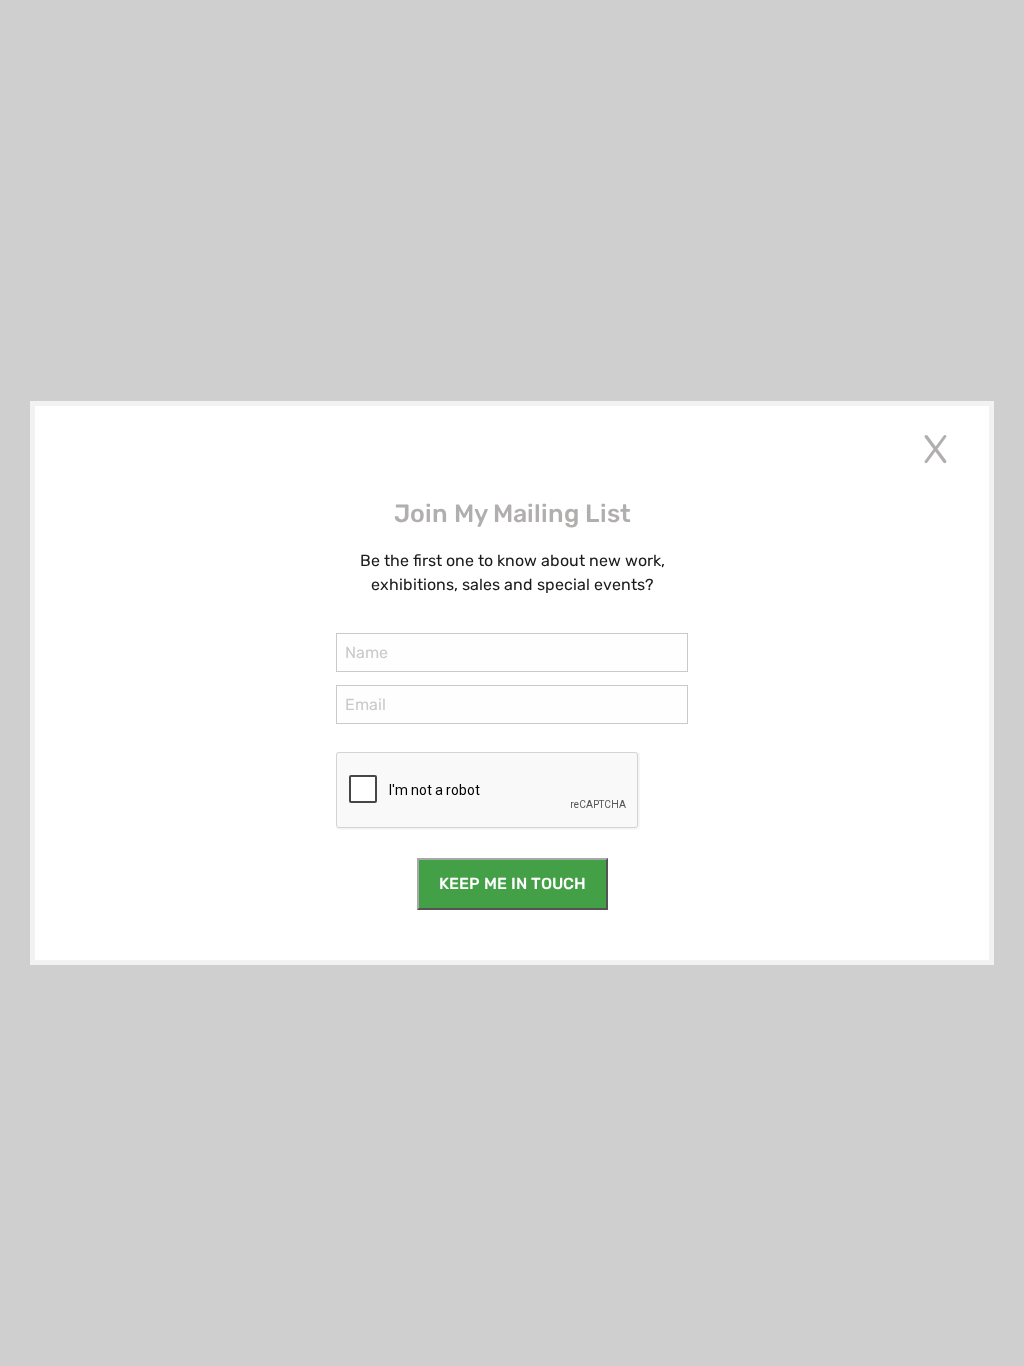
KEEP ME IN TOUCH (512, 883)
